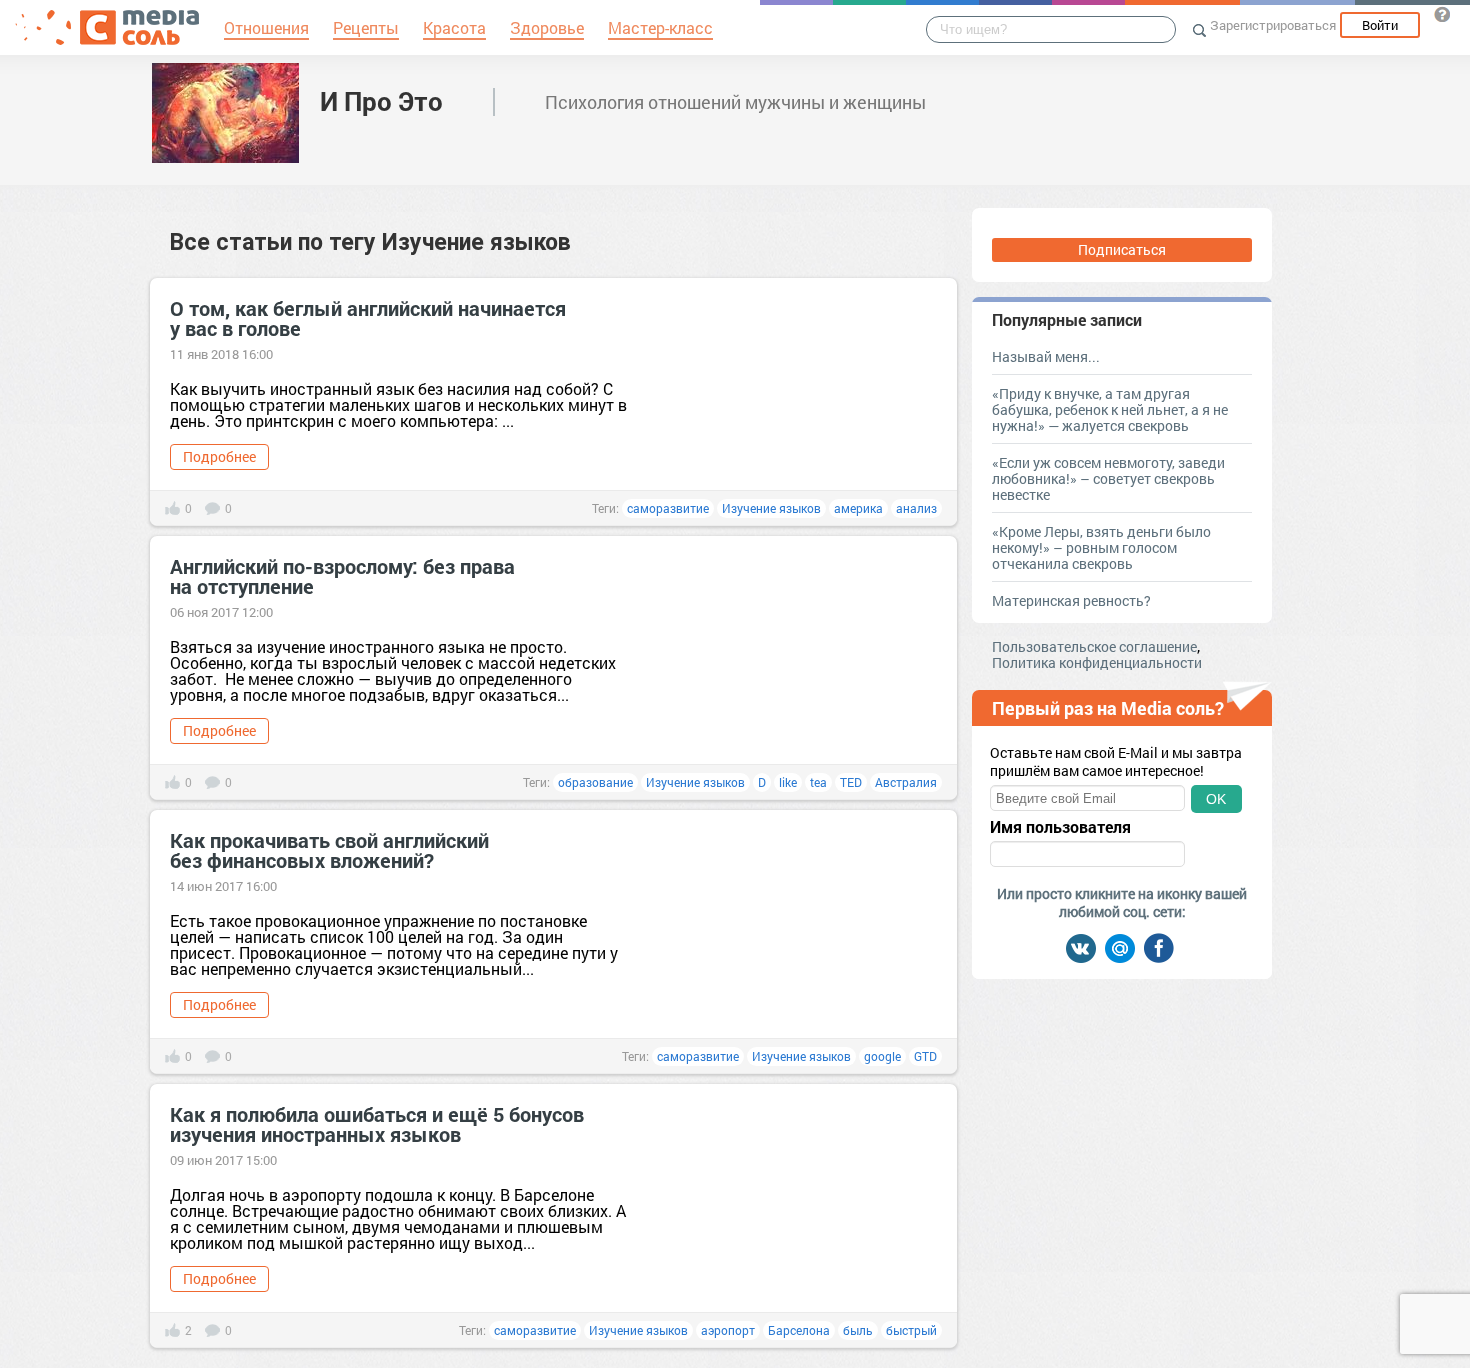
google (882, 1056)
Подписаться (1122, 249)
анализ (916, 508)
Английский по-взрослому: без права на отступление (342, 576)
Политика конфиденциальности (1097, 662)
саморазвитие (668, 508)
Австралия (906, 782)
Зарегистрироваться (1273, 25)
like (788, 782)
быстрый (911, 1330)
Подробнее (219, 456)
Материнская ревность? (1071, 600)
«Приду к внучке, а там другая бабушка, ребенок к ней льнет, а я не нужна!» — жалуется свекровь (1110, 409)
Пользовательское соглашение (1094, 646)
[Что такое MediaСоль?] (1442, 14)
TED (851, 782)
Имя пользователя (1060, 827)
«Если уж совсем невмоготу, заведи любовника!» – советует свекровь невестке (1108, 478)
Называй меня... (1046, 356)
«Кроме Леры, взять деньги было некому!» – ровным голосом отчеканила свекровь (1101, 547)
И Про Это (381, 101)
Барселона (799, 1330)
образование (595, 782)
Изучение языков (771, 508)
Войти (1380, 25)
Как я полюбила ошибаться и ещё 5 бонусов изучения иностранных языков (377, 1124)
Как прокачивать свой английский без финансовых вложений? (329, 850)
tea (818, 782)
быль (858, 1330)
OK (1216, 799)
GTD (925, 1056)
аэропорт (728, 1330)
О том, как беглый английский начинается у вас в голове (368, 318)
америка (858, 508)
